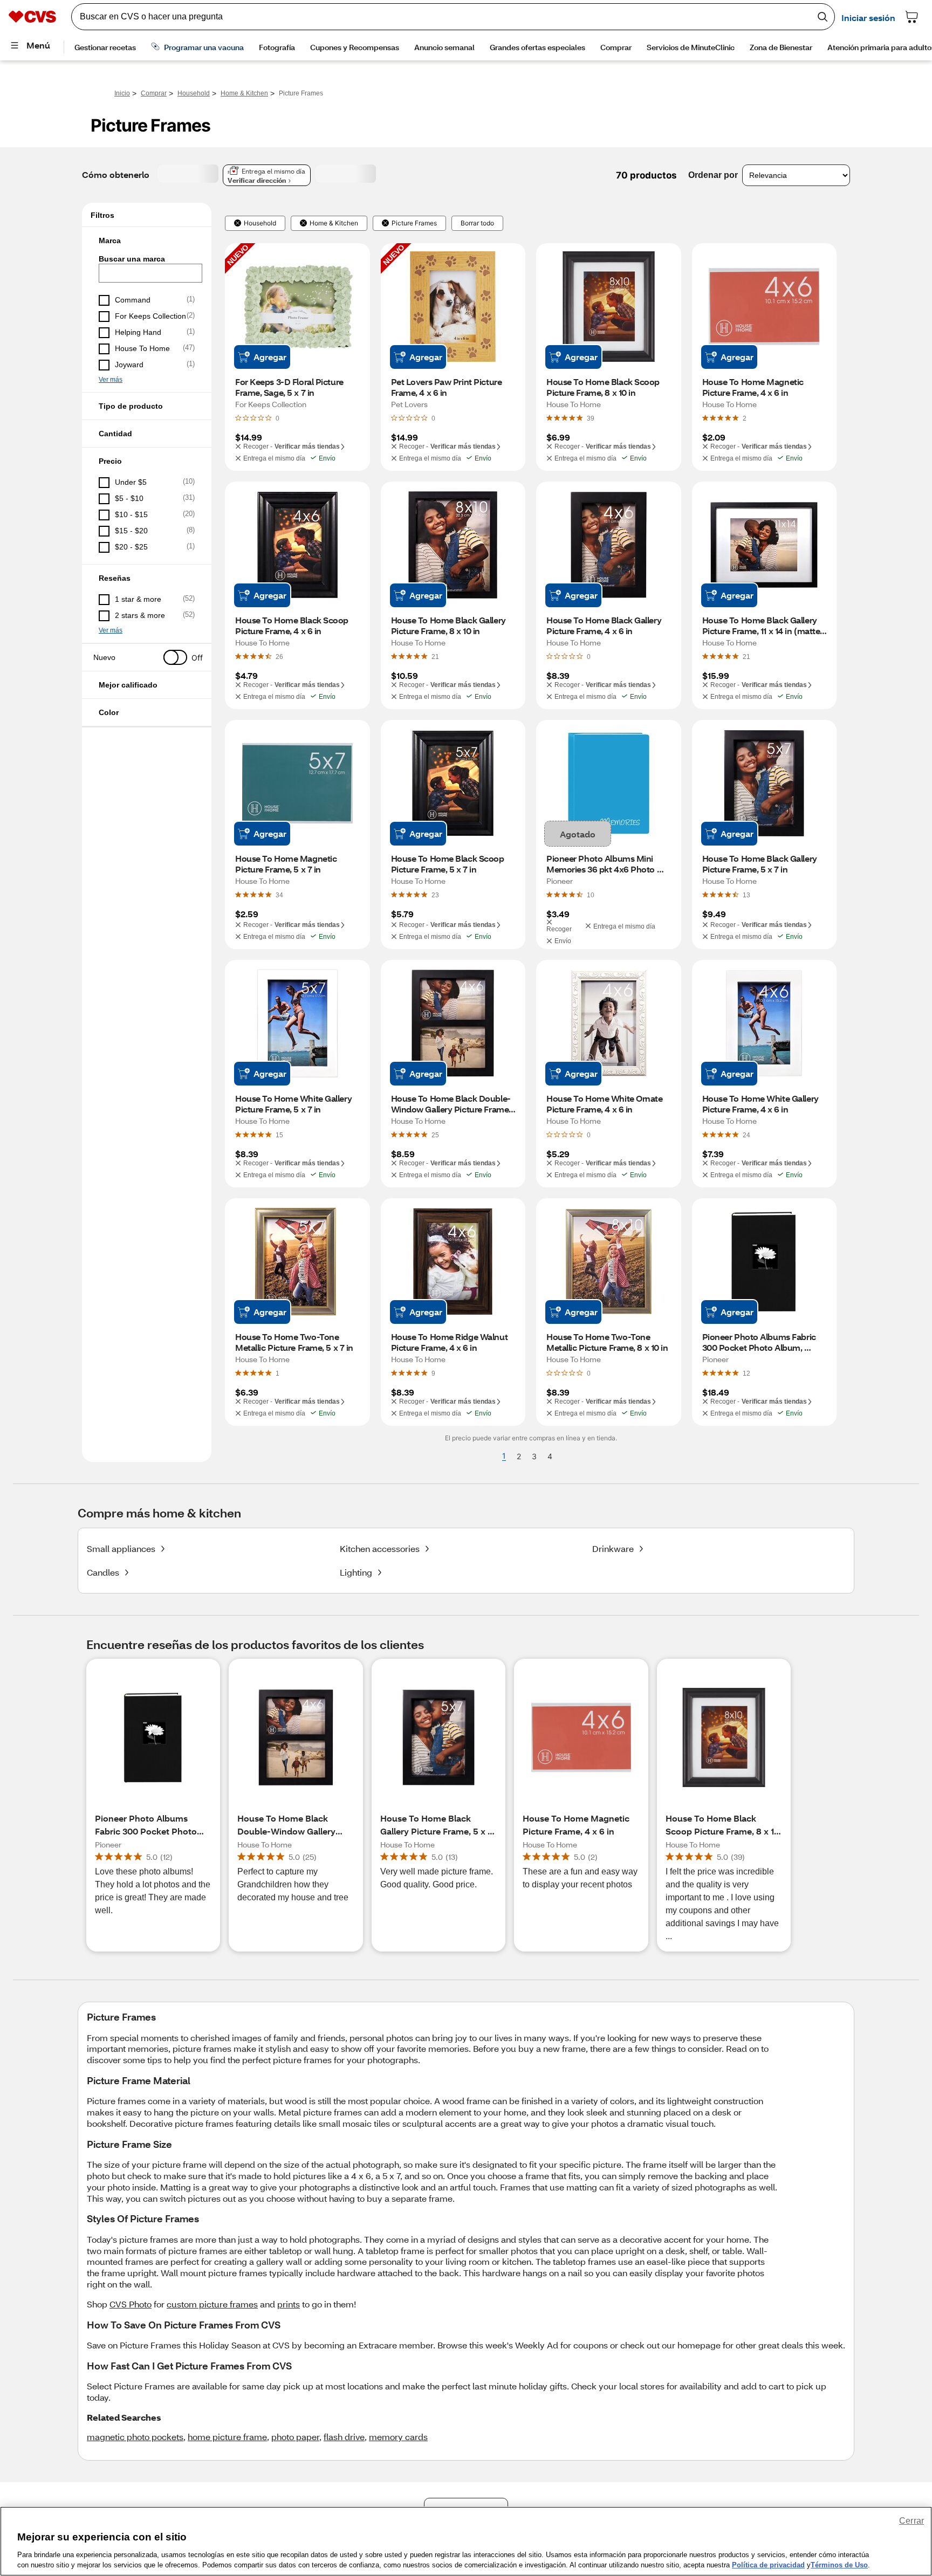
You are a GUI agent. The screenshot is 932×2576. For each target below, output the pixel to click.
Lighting (356, 1572)
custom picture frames (212, 2304)
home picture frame (227, 2437)
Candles (103, 1572)
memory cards (398, 2437)
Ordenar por (713, 175)
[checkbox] (147, 300)
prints (289, 2304)
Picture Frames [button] (414, 223)
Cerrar (912, 2521)
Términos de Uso (839, 2565)
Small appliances (121, 1548)
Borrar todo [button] (477, 223)
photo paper (295, 2437)
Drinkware (613, 1548)
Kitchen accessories (380, 1548)
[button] (147, 241)
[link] (591, 418)
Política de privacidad (768, 2565)
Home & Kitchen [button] (334, 223)
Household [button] (260, 223)
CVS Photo (131, 2304)
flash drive (344, 2437)
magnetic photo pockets (135, 2437)
